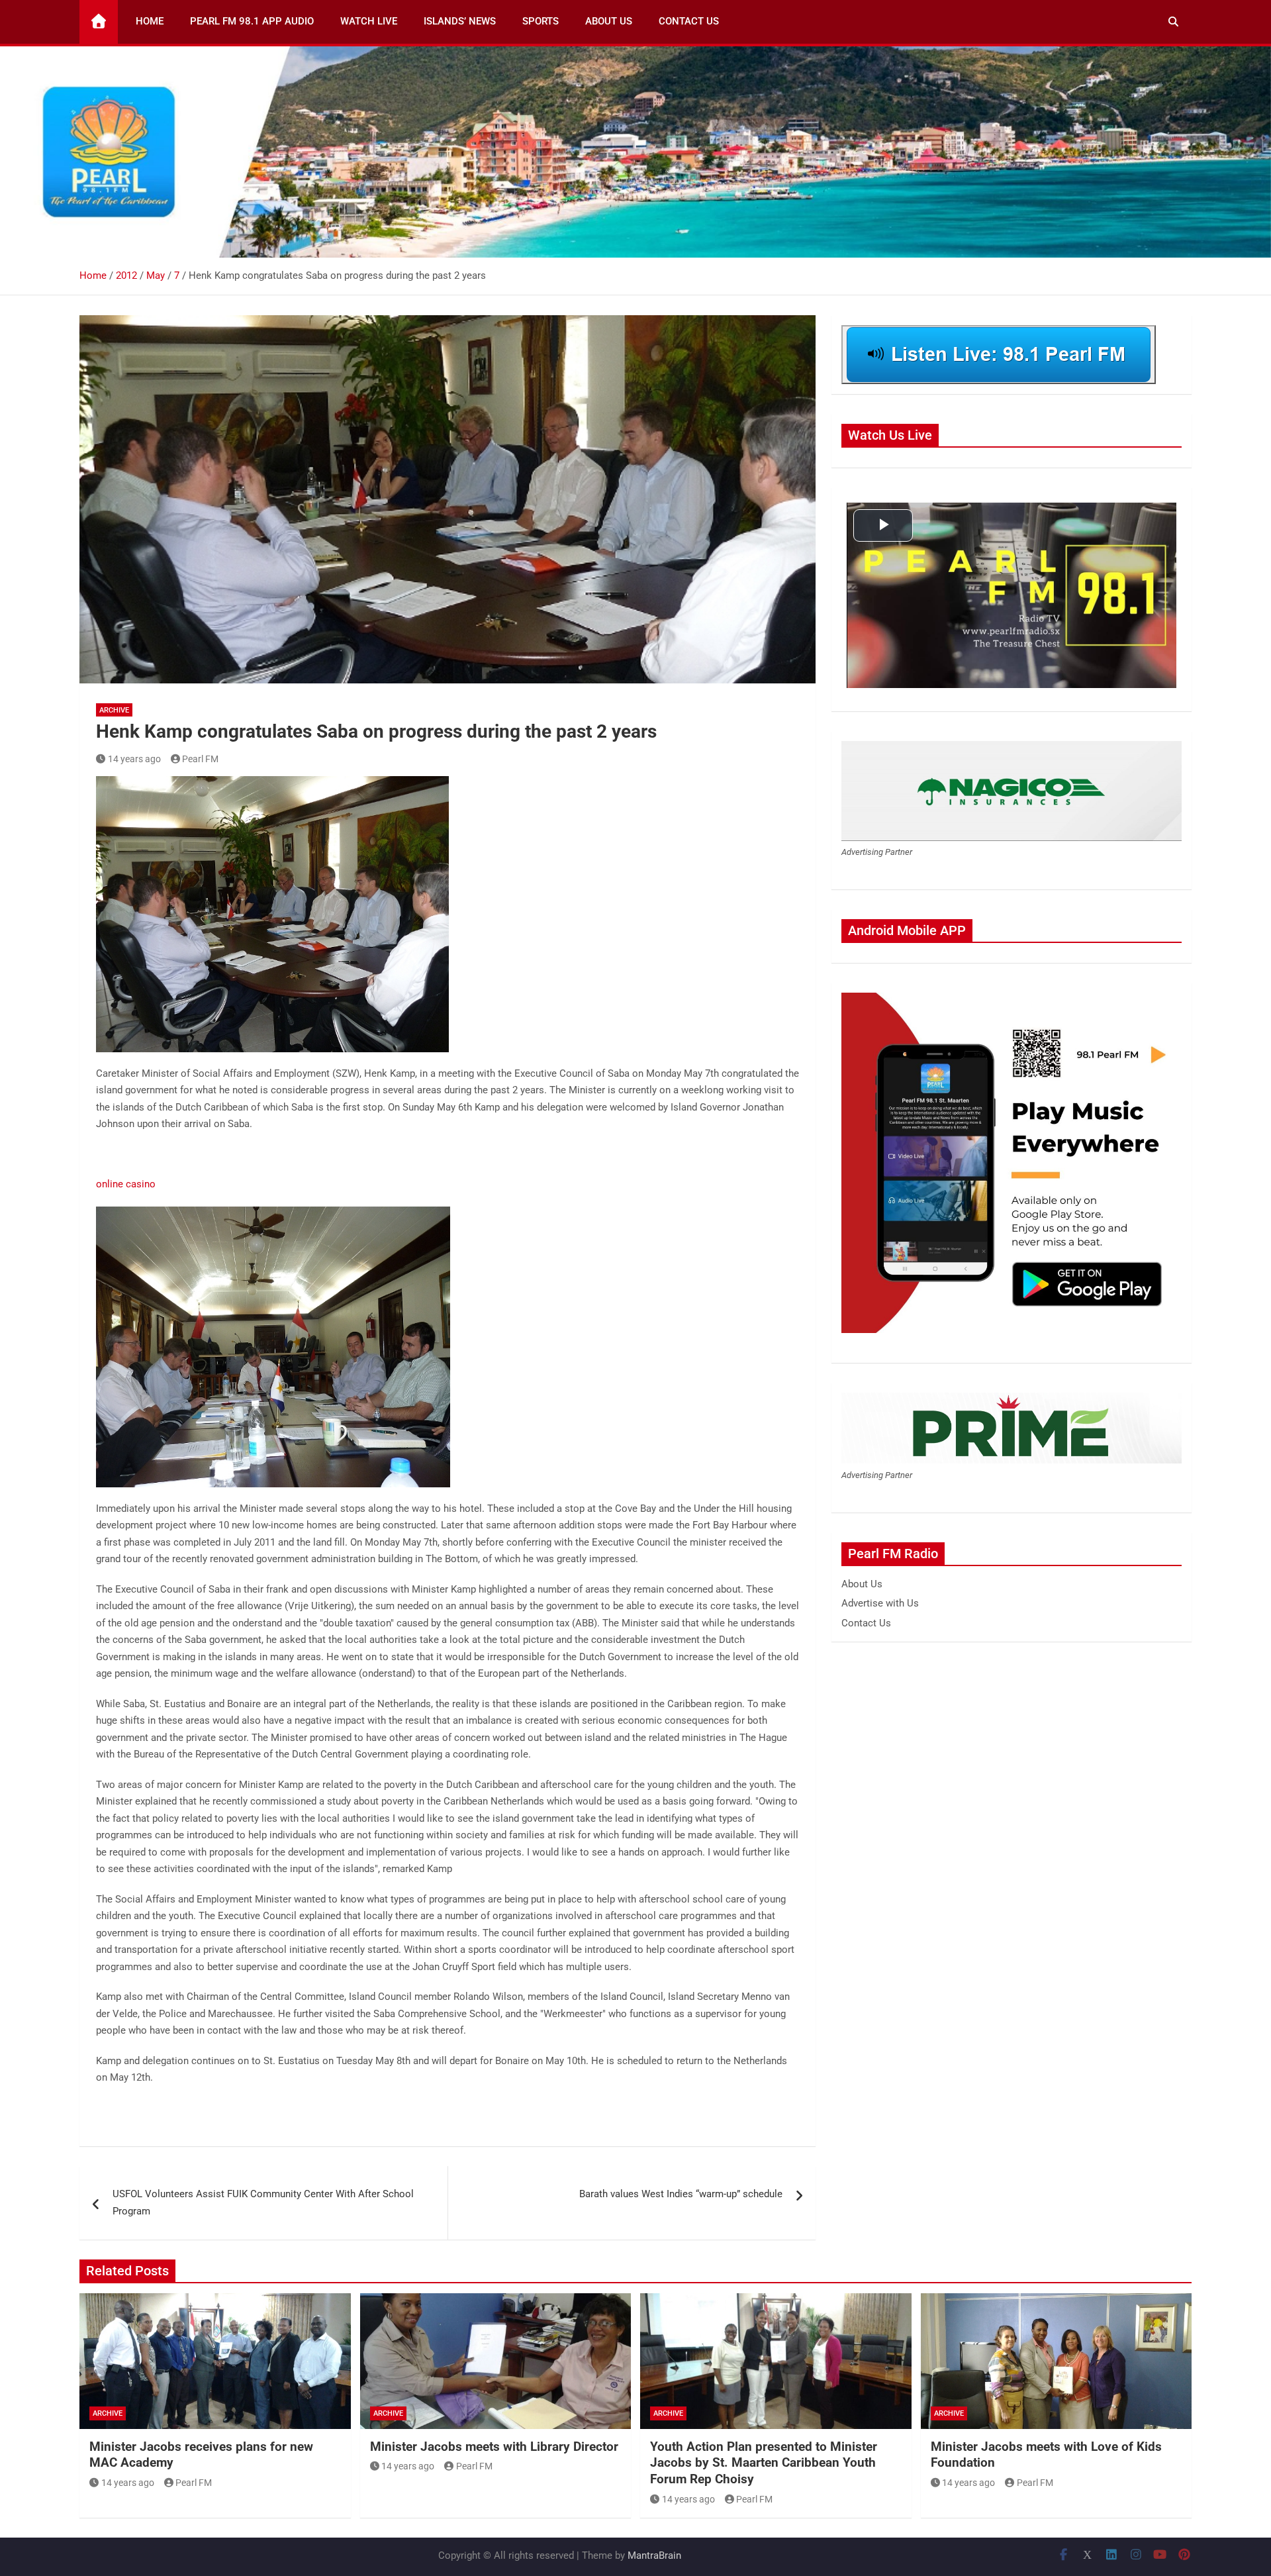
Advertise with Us (880, 1603)
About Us (609, 21)
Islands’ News (460, 21)
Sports (541, 21)
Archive (114, 710)
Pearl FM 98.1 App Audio (252, 21)
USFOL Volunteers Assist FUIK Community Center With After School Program (263, 2203)
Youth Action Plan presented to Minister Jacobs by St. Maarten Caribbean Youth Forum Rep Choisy (764, 2463)
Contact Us (689, 21)
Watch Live (369, 21)
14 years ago (134, 759)
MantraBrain (654, 2555)
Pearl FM (200, 759)
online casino (126, 1184)
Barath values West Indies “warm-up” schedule (681, 2194)
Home (150, 21)
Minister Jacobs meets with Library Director (494, 2447)
